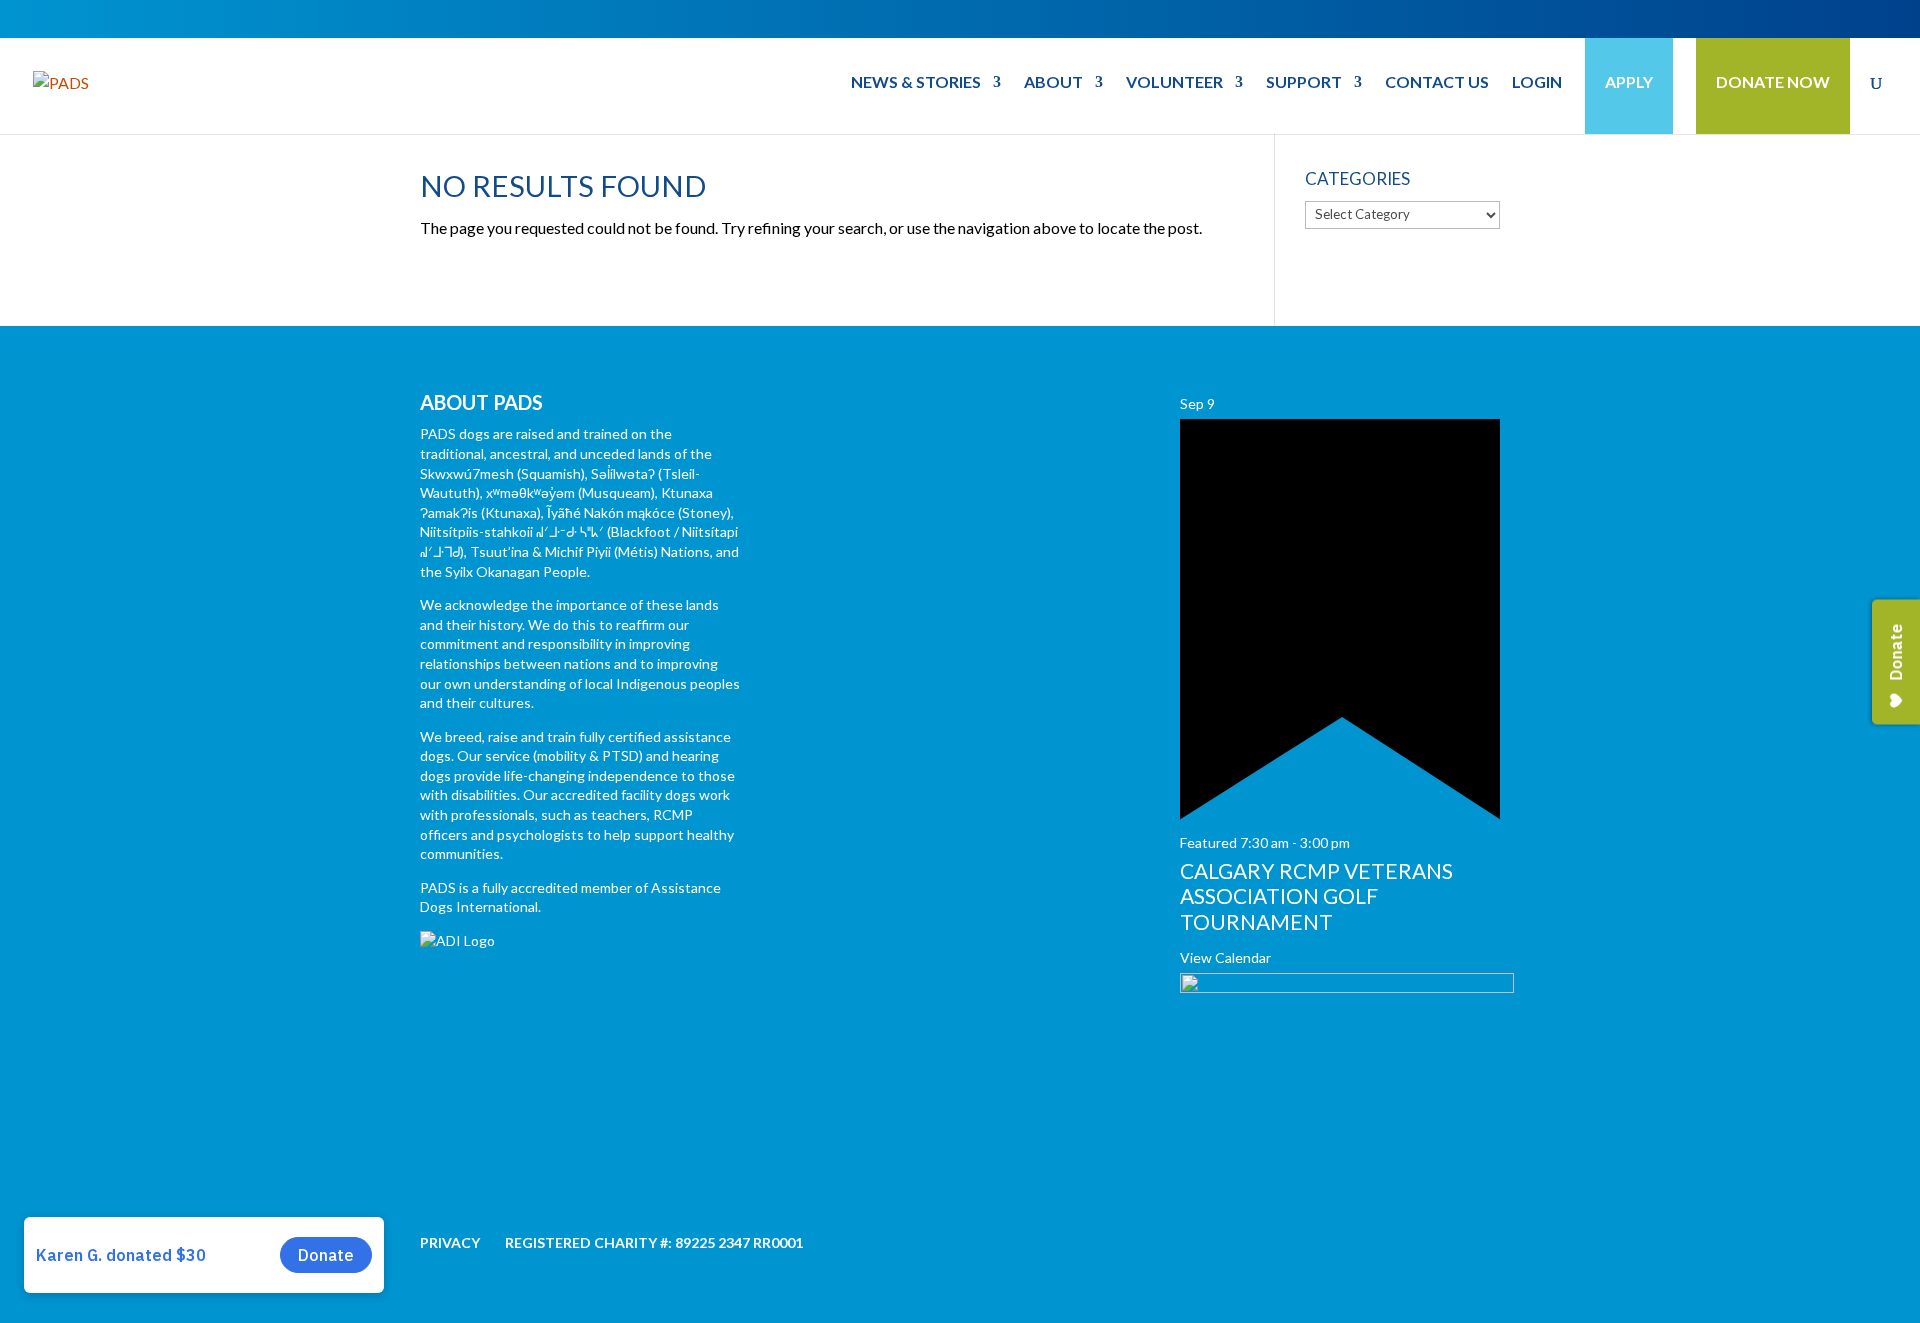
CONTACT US (1437, 83)
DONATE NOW (1773, 81)
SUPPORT (1304, 83)
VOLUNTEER (1174, 83)
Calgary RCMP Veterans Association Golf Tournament (1316, 895)
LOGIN (1537, 83)
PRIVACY (450, 1242)
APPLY (1629, 81)
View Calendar (1225, 957)
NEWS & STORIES (916, 83)
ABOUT (1053, 83)
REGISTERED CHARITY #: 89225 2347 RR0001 (654, 1242)
